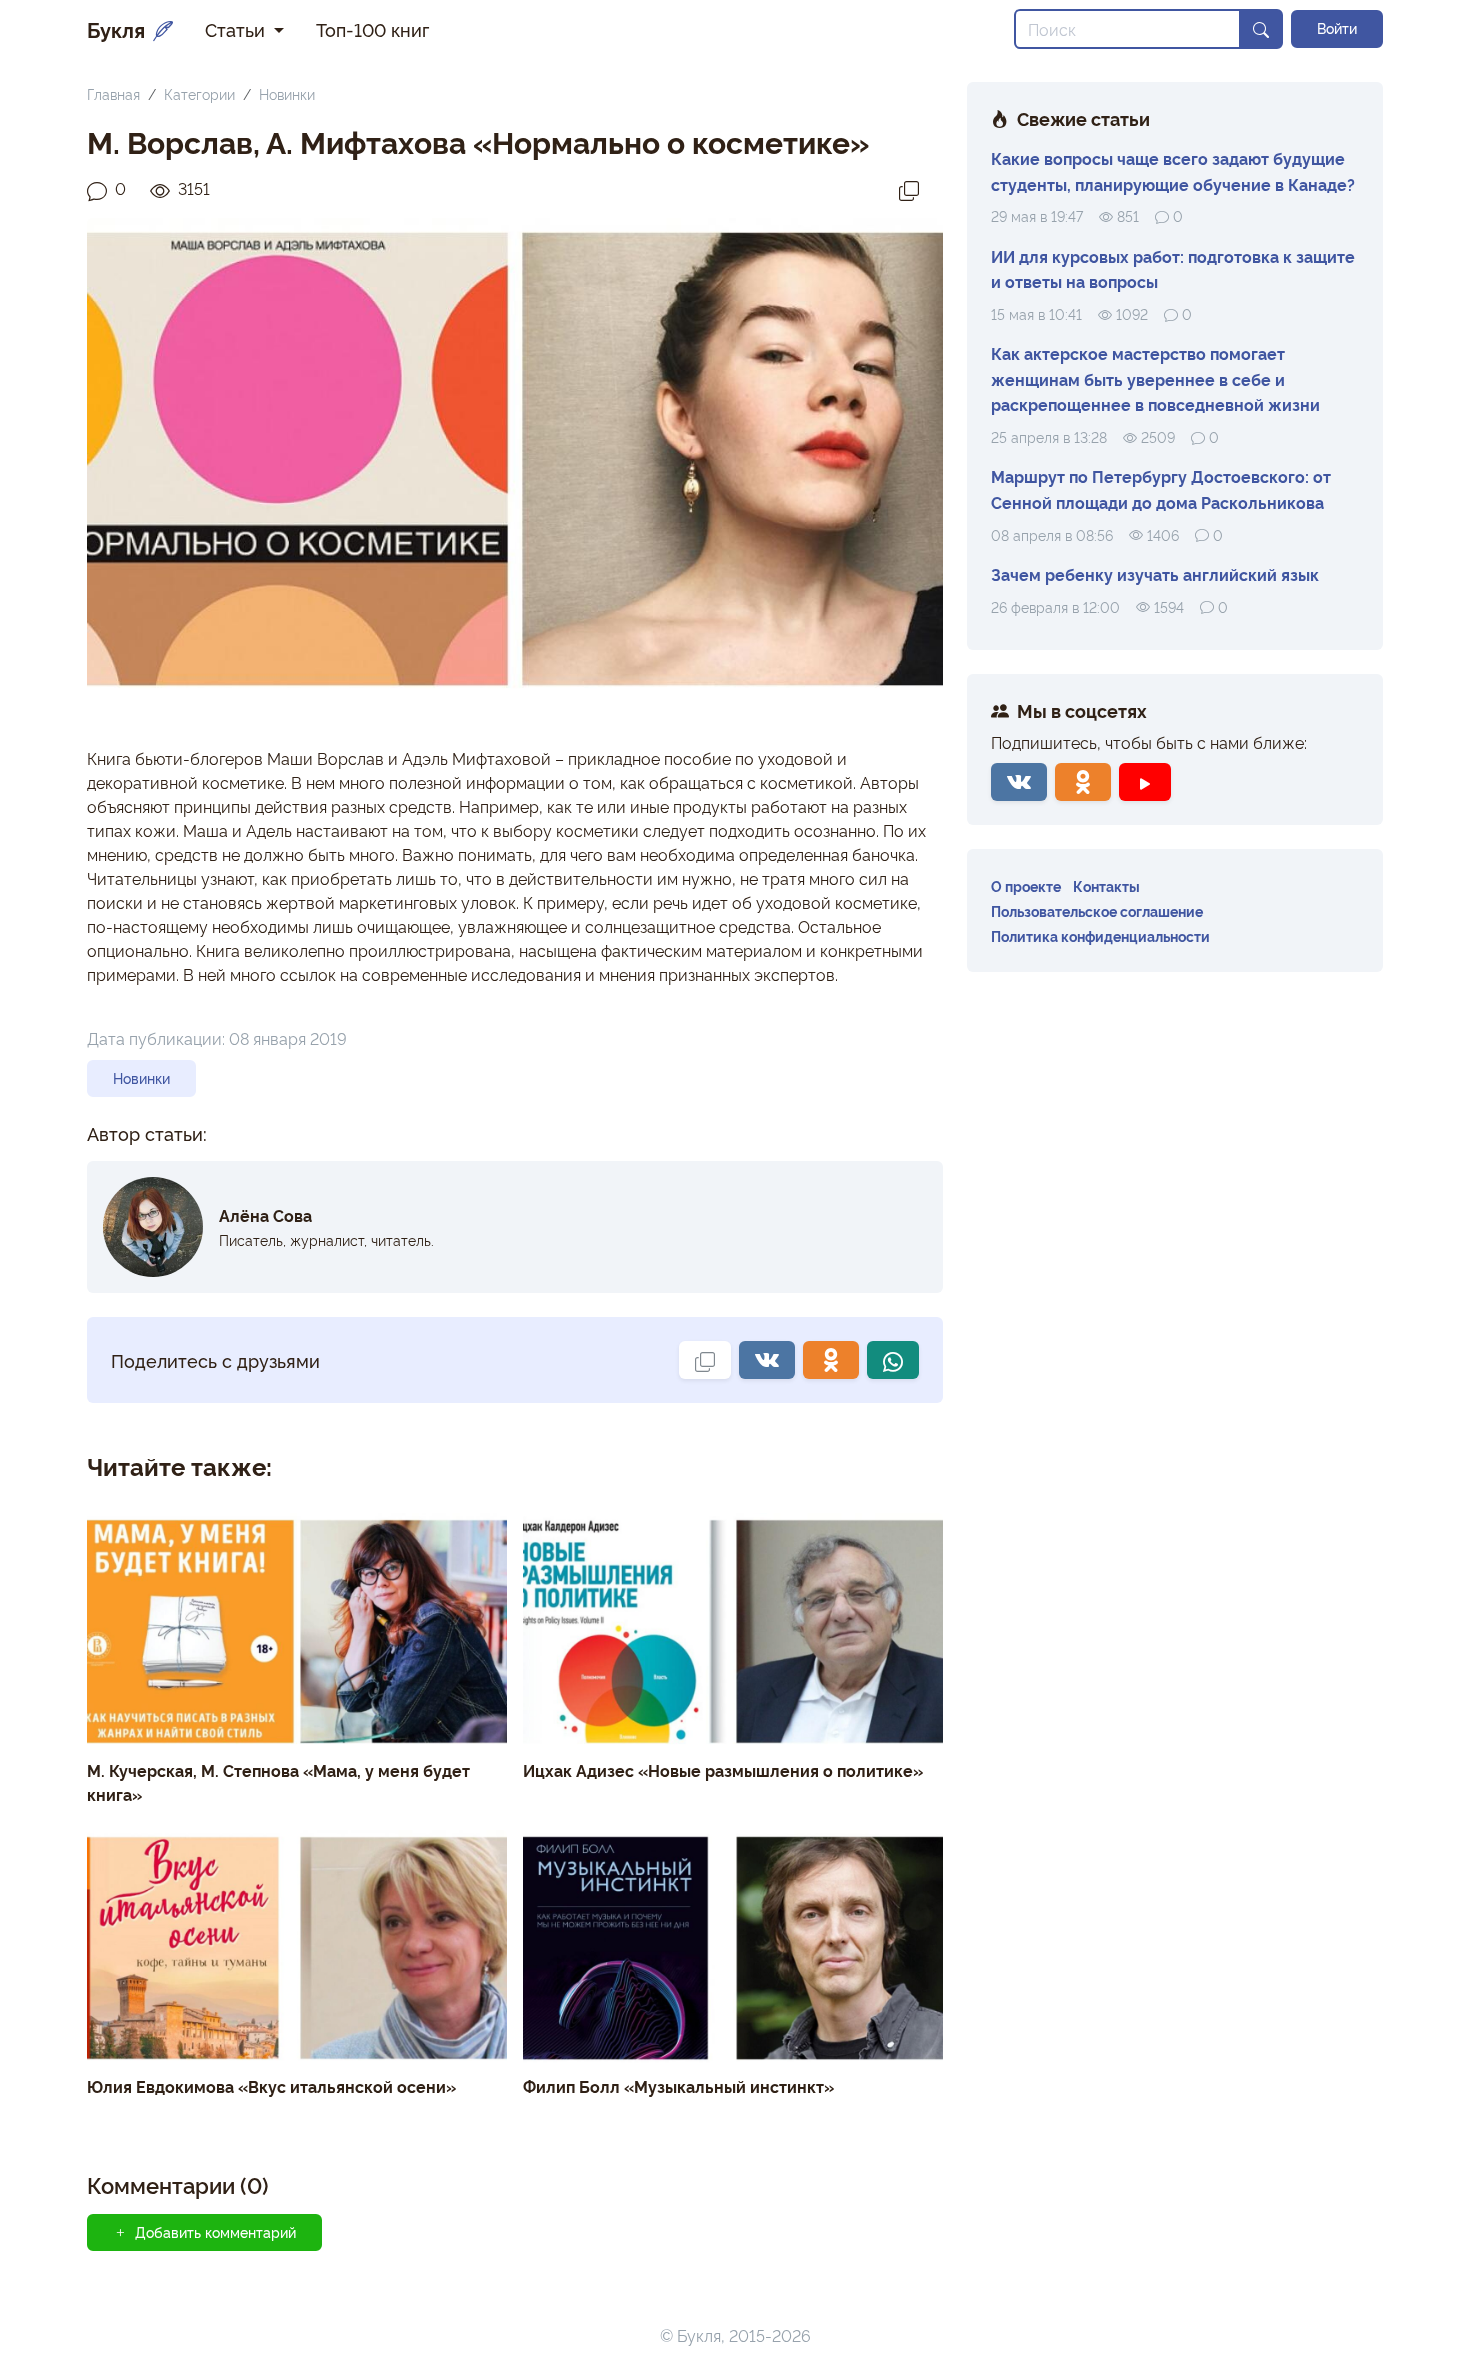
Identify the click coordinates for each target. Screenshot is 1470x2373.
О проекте (1026, 885)
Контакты (1106, 885)
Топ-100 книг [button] (372, 29)
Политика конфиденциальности (1100, 935)
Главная (113, 93)
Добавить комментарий (215, 2232)
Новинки (287, 93)
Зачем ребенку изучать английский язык (1155, 574)
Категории (199, 93)
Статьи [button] (237, 29)
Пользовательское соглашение (1097, 910)
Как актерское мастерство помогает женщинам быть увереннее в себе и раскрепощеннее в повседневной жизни (1155, 378)
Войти (1337, 28)
